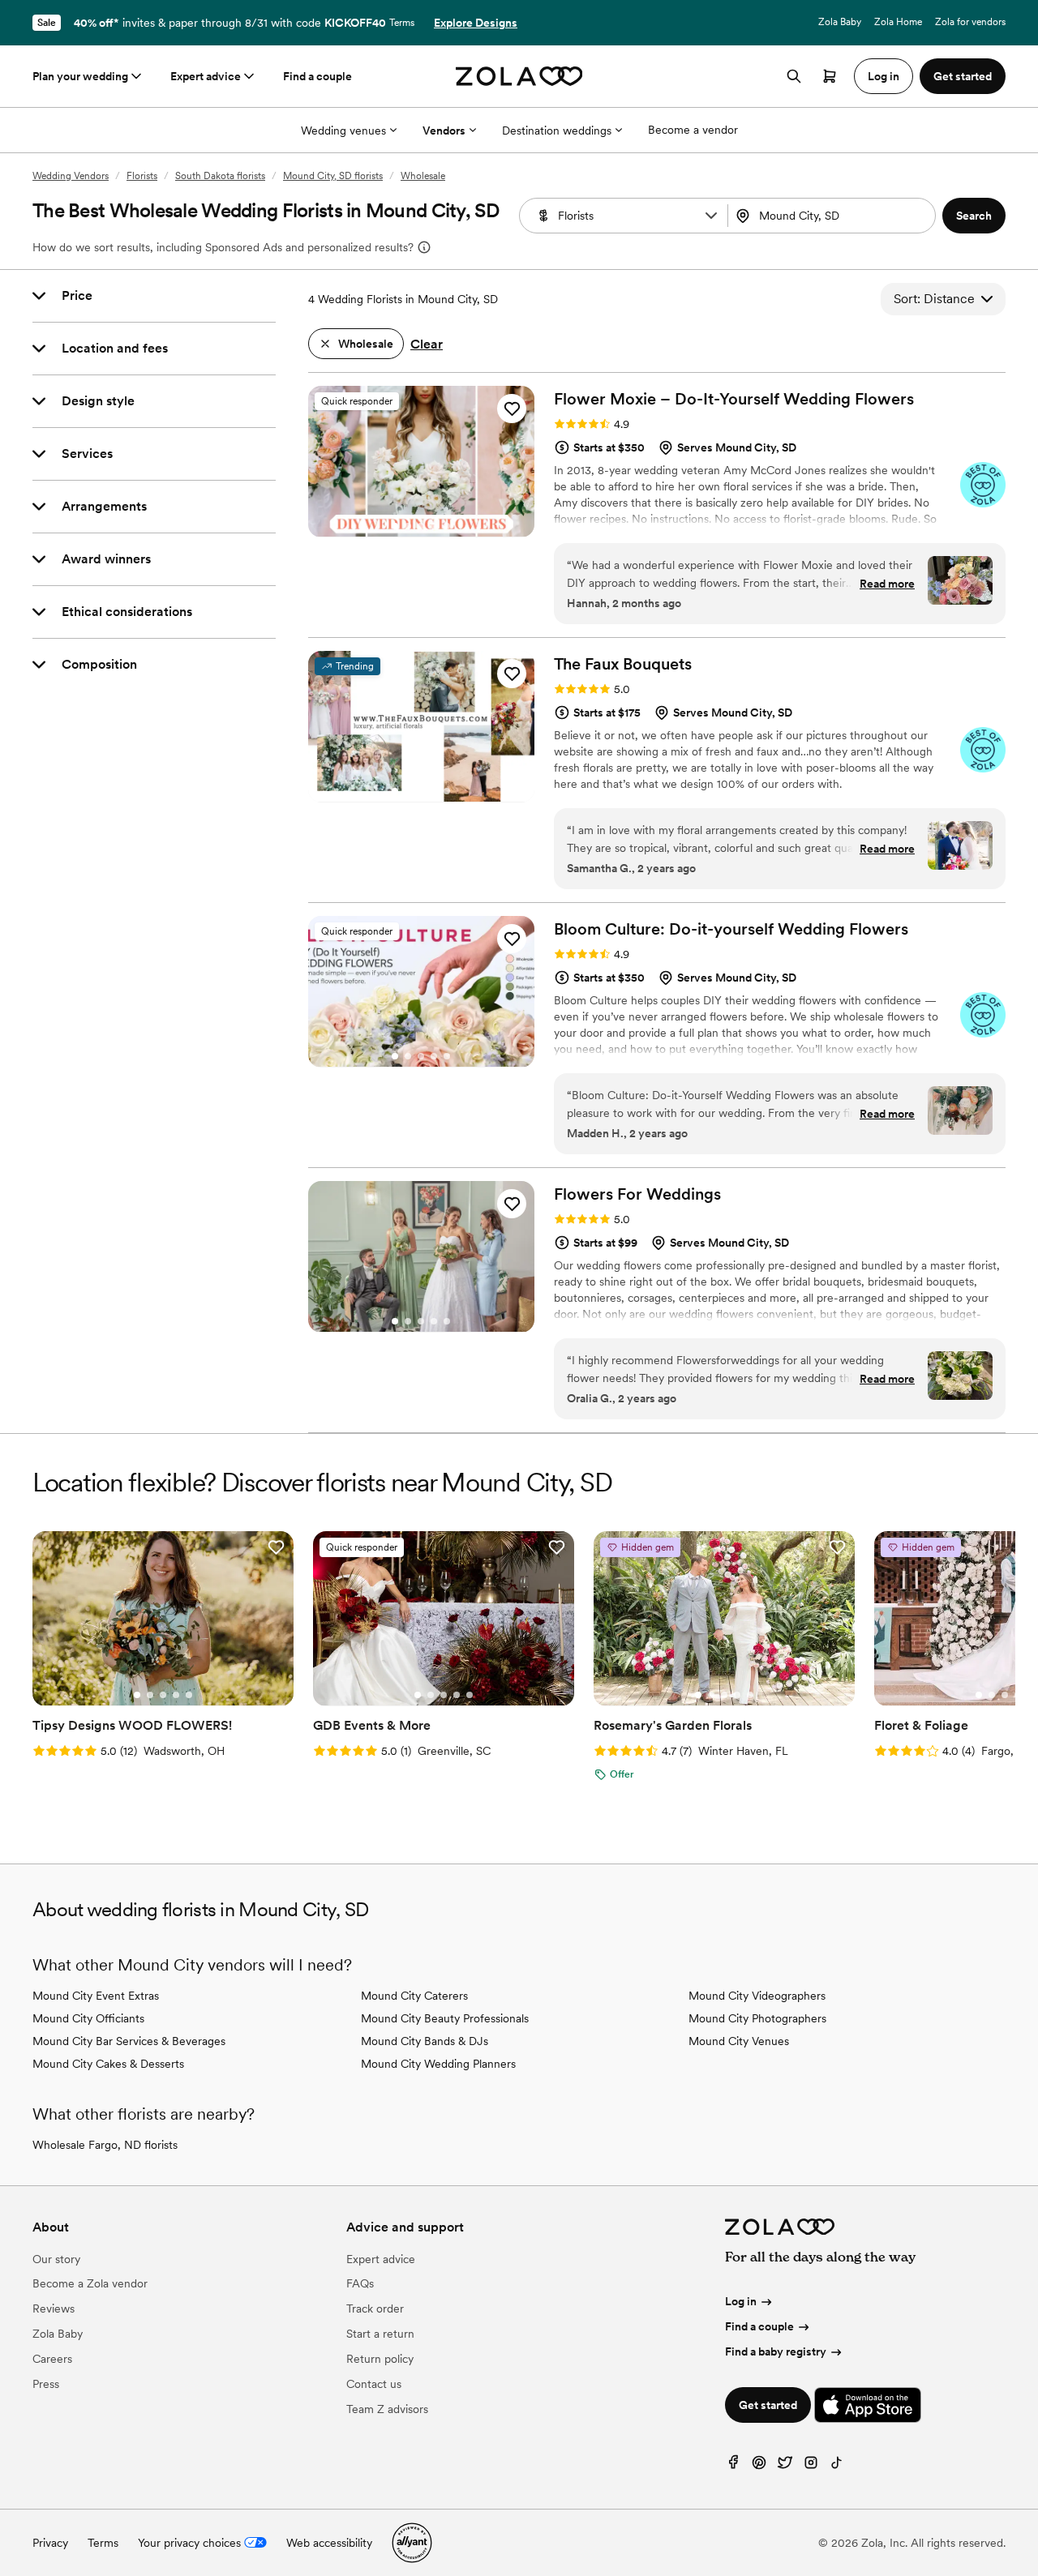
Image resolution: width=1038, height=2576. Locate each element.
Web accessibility (329, 2543)
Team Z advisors (387, 2409)
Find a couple (317, 76)
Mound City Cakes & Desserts (108, 2064)
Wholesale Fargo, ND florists (105, 2145)
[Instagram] (811, 2466)
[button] (711, 216)
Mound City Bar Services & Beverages (129, 2041)
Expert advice (206, 76)
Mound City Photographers (757, 2018)
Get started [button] (963, 76)
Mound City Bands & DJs (425, 2041)
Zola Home (898, 22)
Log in (741, 2301)
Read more (887, 584)
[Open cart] (830, 76)
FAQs (360, 2283)
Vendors (444, 131)
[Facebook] (733, 2466)
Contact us (374, 2384)
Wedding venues (343, 131)
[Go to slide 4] (434, 526)
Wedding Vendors (71, 176)
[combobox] (834, 216)
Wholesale (423, 176)
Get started (768, 2405)
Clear (427, 344)
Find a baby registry (776, 2351)
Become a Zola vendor (90, 2283)
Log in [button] (884, 76)
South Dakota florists (220, 176)
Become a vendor (693, 130)
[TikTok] (837, 2466)
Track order (375, 2309)
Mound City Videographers (757, 1996)
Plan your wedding (80, 76)
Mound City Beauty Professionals (445, 2018)
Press (46, 2384)
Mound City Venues (739, 2041)
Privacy (50, 2543)
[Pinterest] (759, 2466)
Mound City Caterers (414, 1996)
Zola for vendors (970, 22)
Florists (142, 176)
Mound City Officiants (88, 2018)
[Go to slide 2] (408, 526)
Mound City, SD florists (333, 176)
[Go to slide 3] (421, 526)
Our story (56, 2259)
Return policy (380, 2359)
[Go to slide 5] (447, 526)
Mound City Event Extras (96, 1996)
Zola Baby (840, 22)
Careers (52, 2359)
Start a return (380, 2334)
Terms (402, 23)
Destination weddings (557, 131)
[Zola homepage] (519, 76)
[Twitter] (785, 2466)
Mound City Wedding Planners (438, 2064)
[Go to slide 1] (395, 526)
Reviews (54, 2309)
